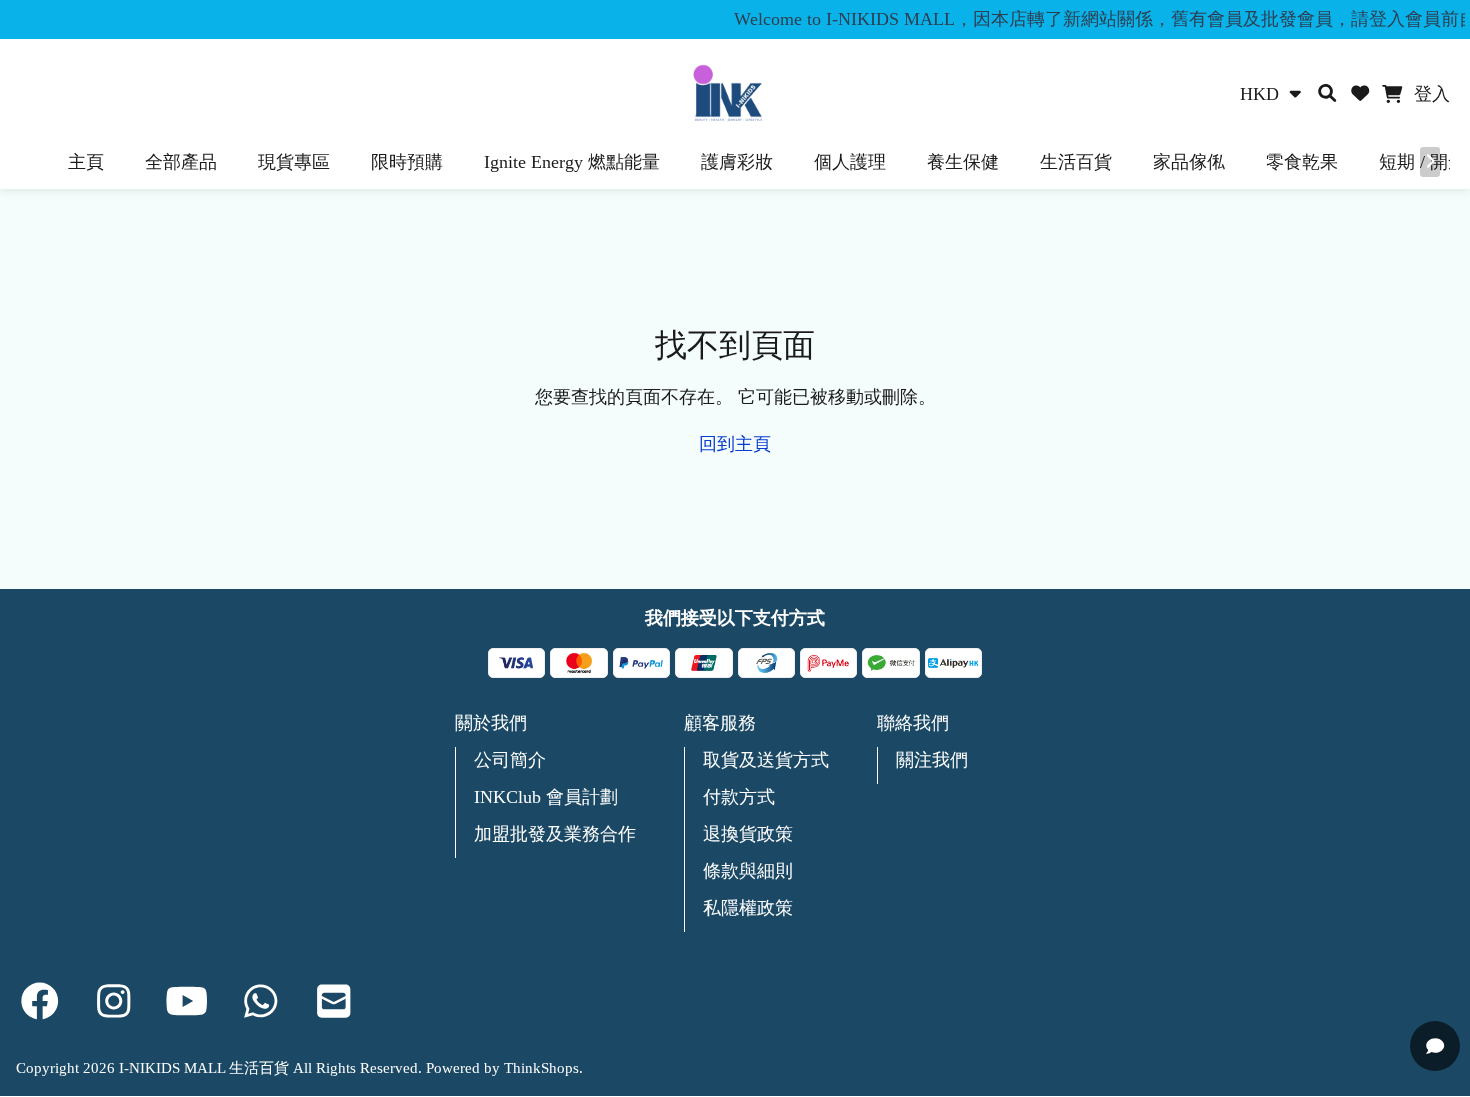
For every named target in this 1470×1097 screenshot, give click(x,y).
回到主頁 (735, 444)
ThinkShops (541, 1068)
